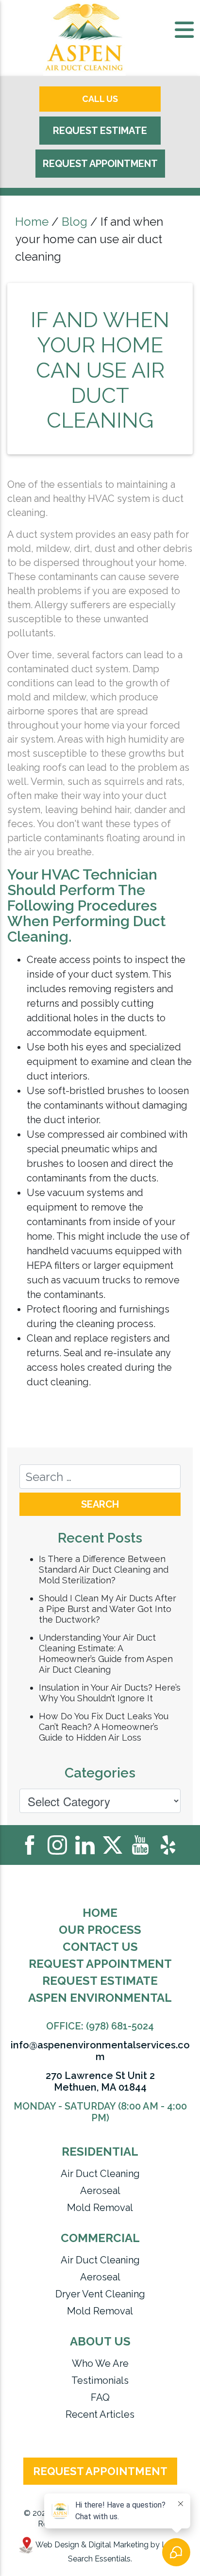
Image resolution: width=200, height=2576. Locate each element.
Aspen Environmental (100, 1998)
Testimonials (100, 2380)
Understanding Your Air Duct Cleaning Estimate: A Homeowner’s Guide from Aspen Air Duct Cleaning (106, 1654)
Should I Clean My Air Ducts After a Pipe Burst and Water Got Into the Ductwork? (108, 1609)
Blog (75, 222)
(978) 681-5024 (120, 2026)
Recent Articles (100, 2414)
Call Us (100, 99)
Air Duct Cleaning (100, 2174)
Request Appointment (100, 164)
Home (32, 222)
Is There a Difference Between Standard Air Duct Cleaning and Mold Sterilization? (104, 1570)
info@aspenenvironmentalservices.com (100, 2051)
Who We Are (100, 2363)
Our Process (100, 1930)
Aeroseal (100, 2191)
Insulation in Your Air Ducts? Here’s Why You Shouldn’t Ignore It (110, 1693)
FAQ (100, 2397)
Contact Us (100, 1947)
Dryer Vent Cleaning (100, 2294)
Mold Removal (100, 2208)
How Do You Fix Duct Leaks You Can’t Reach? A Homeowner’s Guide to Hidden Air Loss (104, 1727)
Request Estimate (100, 131)
